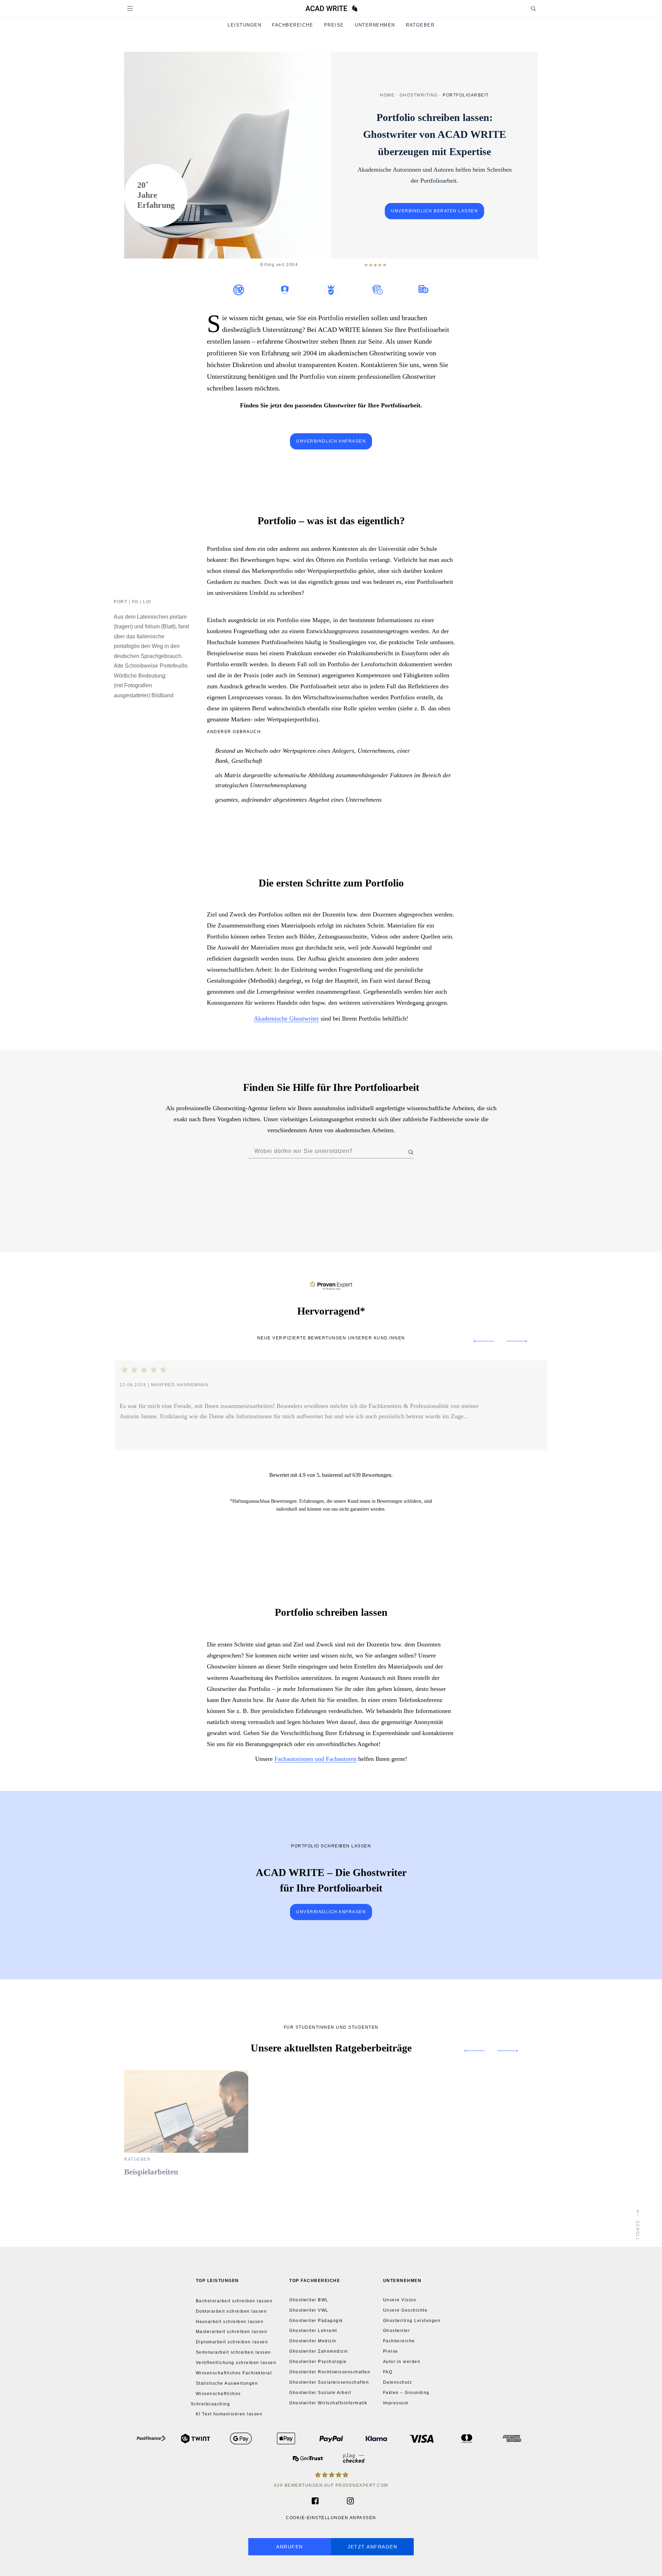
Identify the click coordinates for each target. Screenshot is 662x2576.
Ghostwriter (397, 2331)
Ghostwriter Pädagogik (316, 2321)
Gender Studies (207, 1201)
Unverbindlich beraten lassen (434, 211)
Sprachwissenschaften (424, 1217)
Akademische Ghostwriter (286, 1018)
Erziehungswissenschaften (365, 1185)
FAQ (388, 2372)
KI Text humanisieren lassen (229, 2414)
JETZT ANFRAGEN (372, 2547)
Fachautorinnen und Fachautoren (315, 1758)
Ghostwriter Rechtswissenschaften (330, 2372)
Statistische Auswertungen (227, 2383)
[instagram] (347, 2501)
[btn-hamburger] (130, 8)
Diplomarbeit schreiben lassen (232, 2342)
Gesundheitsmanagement (272, 1201)
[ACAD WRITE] (331, 10)
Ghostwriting (419, 95)
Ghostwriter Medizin (313, 2341)
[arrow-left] (477, 1341)
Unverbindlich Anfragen (331, 1912)
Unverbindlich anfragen (331, 441)
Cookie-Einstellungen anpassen (331, 2518)
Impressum (396, 2403)
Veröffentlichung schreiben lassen (236, 2363)
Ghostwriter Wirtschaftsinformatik (328, 2403)
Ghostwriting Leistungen (412, 2321)
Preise (334, 25)
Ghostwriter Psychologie (318, 2362)
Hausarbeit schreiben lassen (230, 2321)
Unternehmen (375, 25)
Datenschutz (398, 2382)
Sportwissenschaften (356, 1217)
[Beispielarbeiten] (186, 2151)
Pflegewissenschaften (447, 1201)
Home (387, 95)
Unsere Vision (400, 2300)
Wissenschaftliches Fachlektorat (234, 2373)
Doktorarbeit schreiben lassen (232, 2311)
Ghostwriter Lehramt (313, 2331)
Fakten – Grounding (406, 2393)
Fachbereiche (293, 25)
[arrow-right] (524, 1341)
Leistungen (244, 25)
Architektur (214, 1185)
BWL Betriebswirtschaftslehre (283, 1185)
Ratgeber (420, 25)
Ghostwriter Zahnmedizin (319, 2351)
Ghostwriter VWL (309, 2310)
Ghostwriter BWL (309, 2300)
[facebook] (314, 2501)
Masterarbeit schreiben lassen (232, 2332)
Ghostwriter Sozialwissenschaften (329, 2382)
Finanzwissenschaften (439, 1185)
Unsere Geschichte (405, 2310)
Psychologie (298, 1217)
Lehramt (336, 1201)
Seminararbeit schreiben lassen (233, 2352)
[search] (527, 8)
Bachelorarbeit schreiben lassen (234, 2301)
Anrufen (290, 2547)
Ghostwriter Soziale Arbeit (320, 2393)
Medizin (388, 1201)
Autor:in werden (402, 2362)
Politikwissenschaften (238, 1217)
